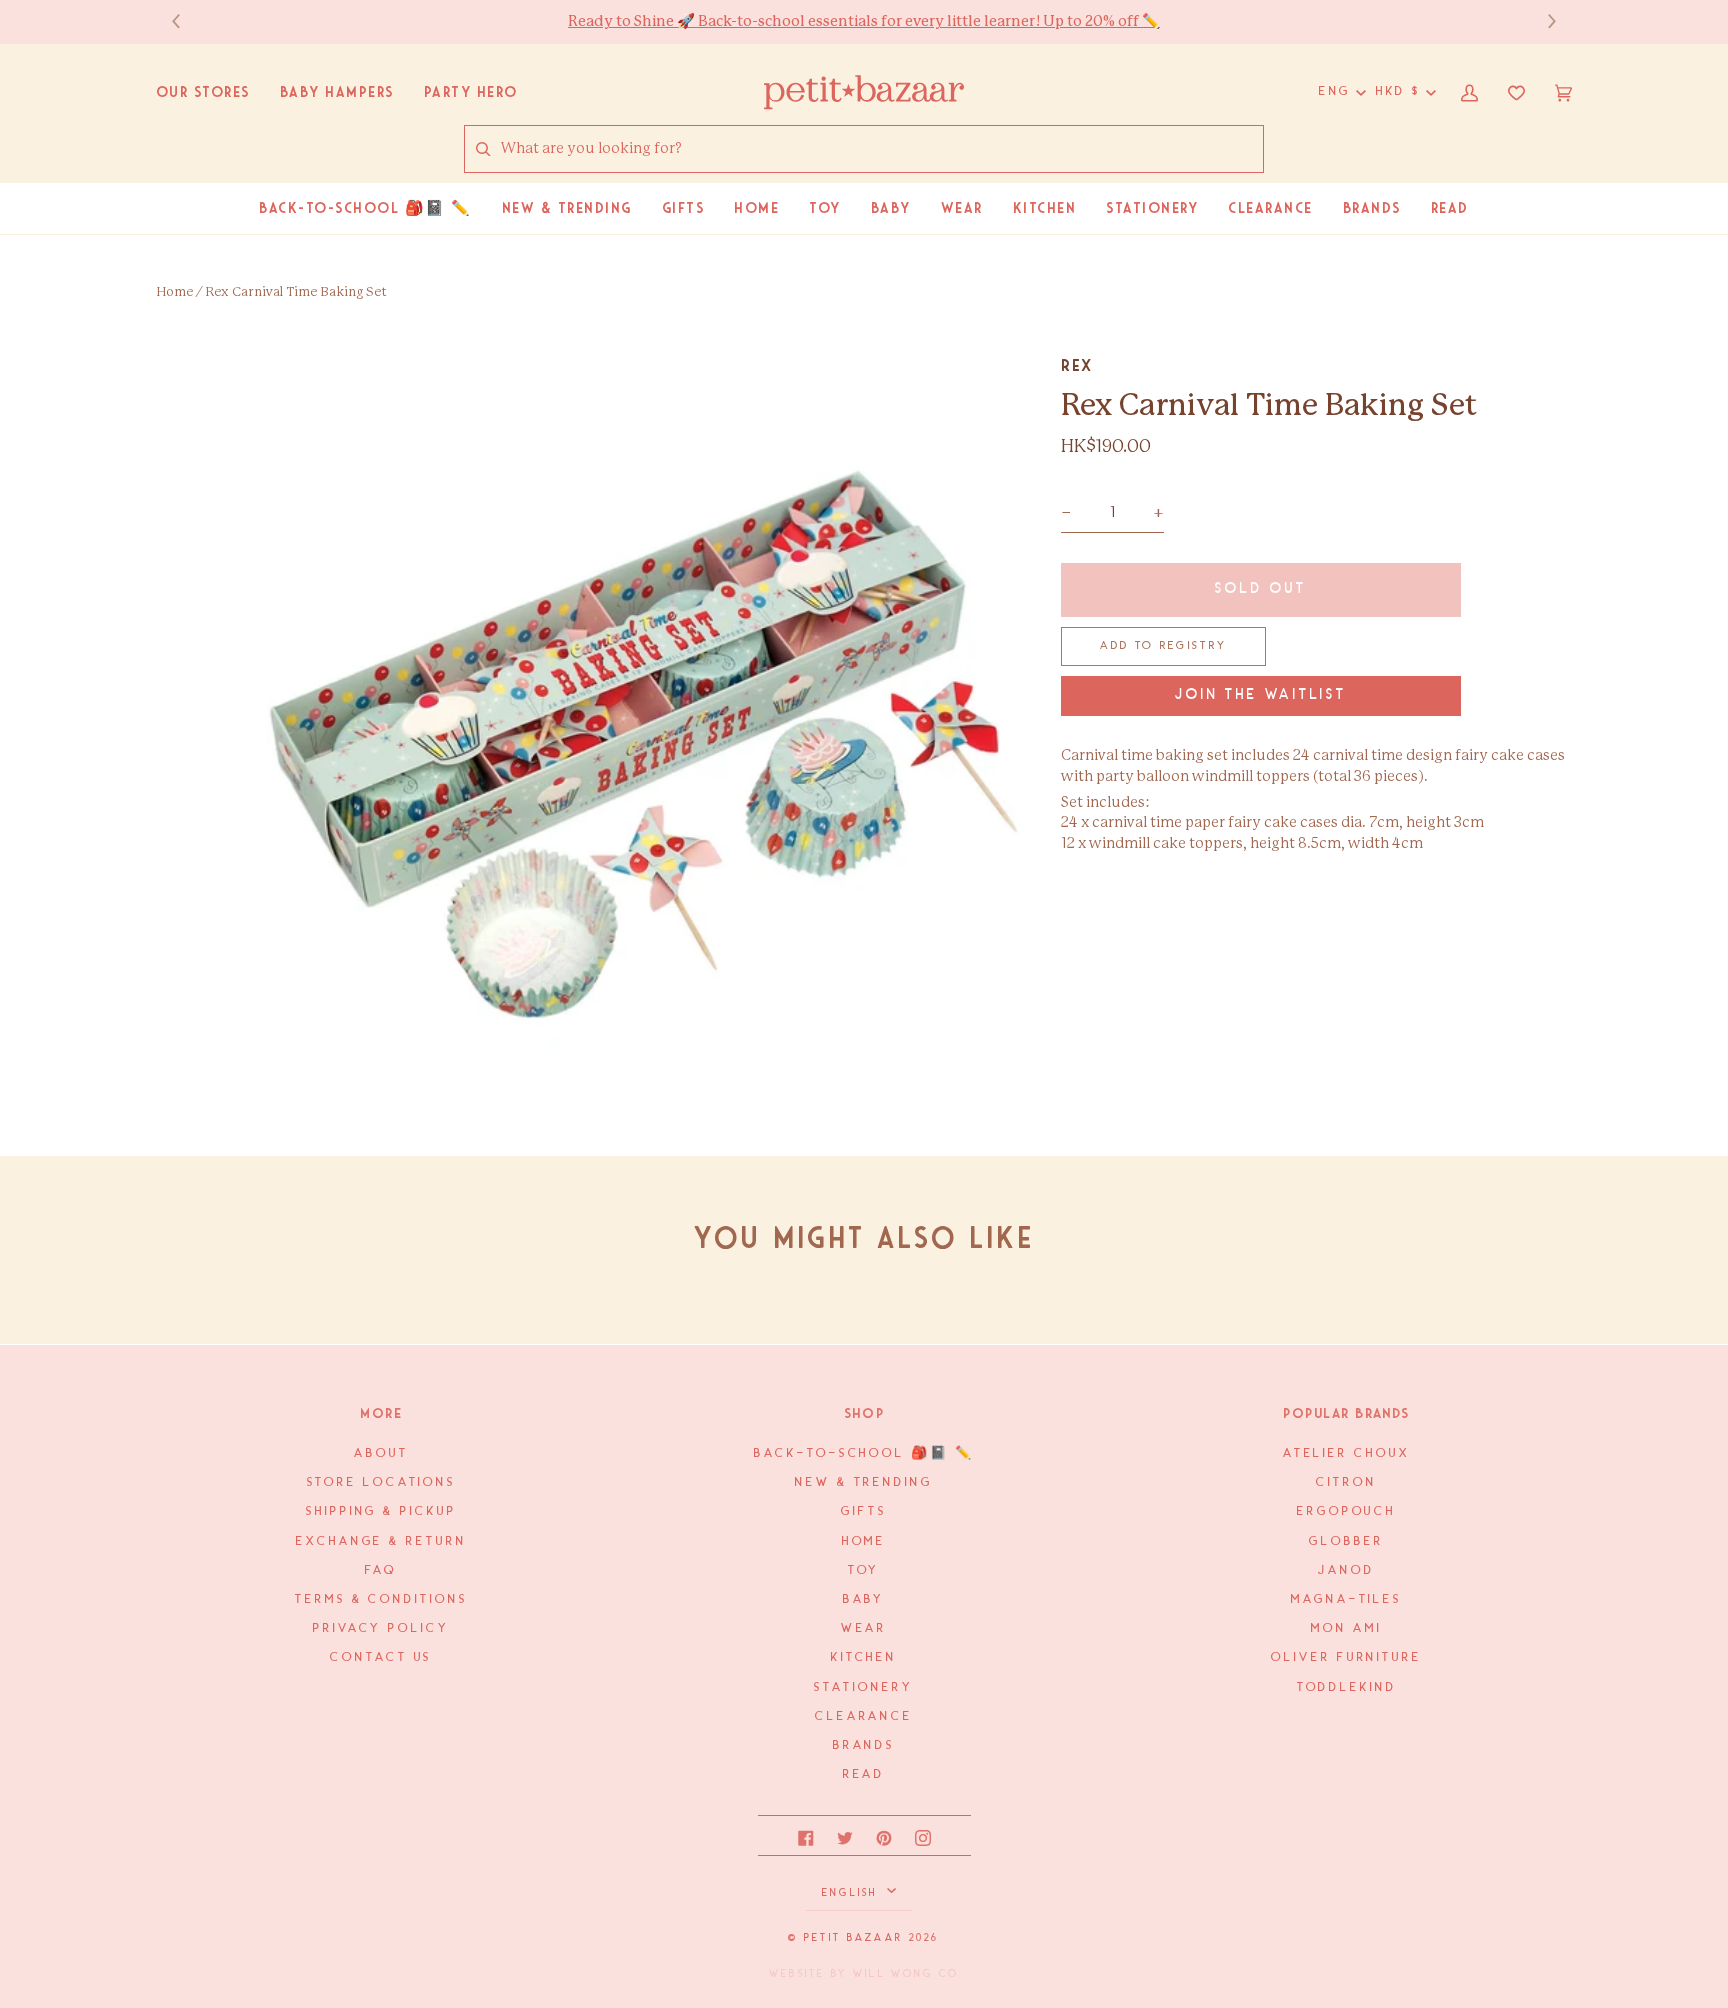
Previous (186, 21)
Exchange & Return (381, 1541)
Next (1542, 21)
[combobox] (881, 149)
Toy (864, 1570)
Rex (1077, 365)
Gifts (864, 1511)
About (381, 1453)
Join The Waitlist (1261, 695)
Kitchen (864, 1657)
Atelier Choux (1347, 1453)
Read (864, 1774)
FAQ (381, 1570)
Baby (864, 1599)
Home (174, 292)
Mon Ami (1346, 1628)
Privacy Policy (381, 1628)
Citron (1346, 1482)
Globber (1346, 1541)
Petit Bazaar (853, 1938)
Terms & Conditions (381, 1599)
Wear (864, 1628)
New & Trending (864, 1482)
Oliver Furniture (1346, 1657)
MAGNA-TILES (1346, 1599)
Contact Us (381, 1657)
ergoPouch (1346, 1511)
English (852, 1893)
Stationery (863, 1687)
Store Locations (382, 1482)
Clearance (864, 1716)
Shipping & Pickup (381, 1511)
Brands (864, 1745)
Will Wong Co (906, 1974)
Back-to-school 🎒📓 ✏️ (863, 1453)
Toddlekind (1347, 1687)
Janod (1346, 1570)
